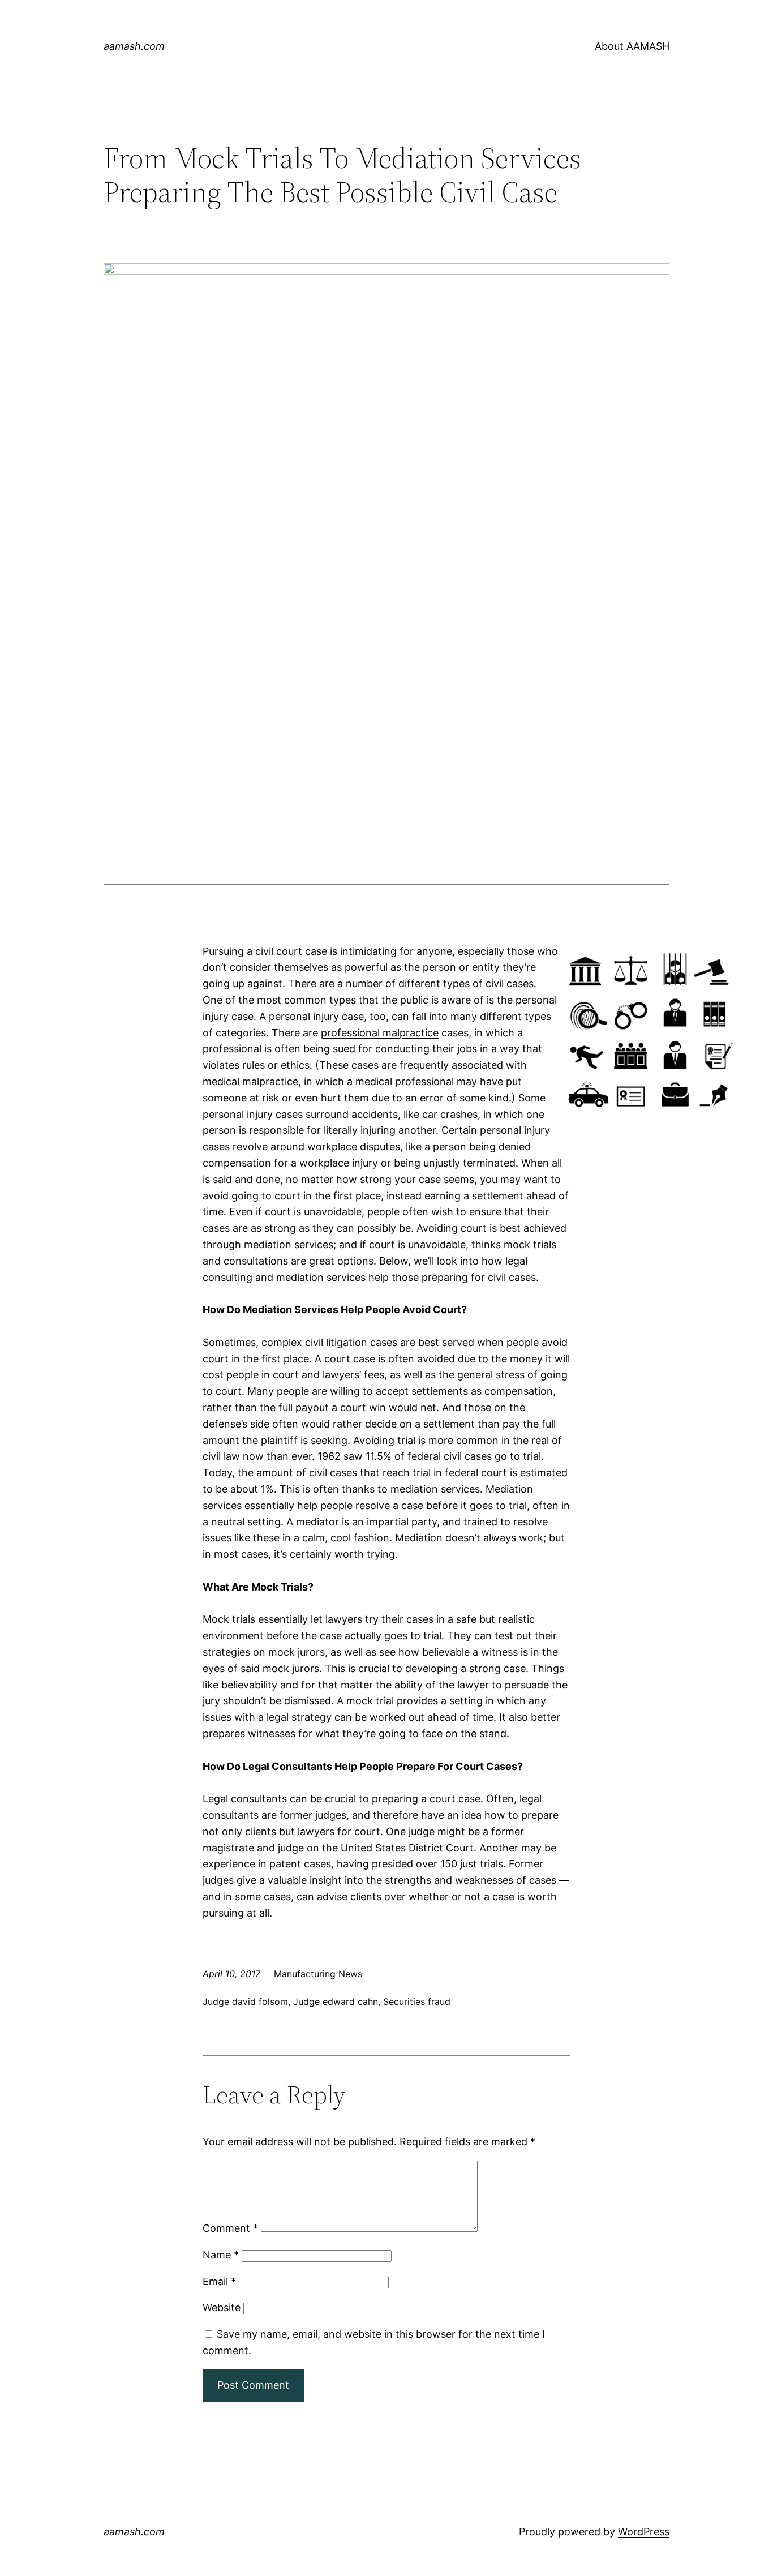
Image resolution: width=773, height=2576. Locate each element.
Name (221, 2255)
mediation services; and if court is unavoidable (355, 1244)
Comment (230, 2228)
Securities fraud (417, 2001)
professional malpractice (380, 1033)
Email (219, 2281)
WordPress (644, 2532)
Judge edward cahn (336, 2001)
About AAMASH (632, 46)
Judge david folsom (245, 2001)
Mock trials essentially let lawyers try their (303, 1619)
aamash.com (134, 46)
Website (222, 2307)
